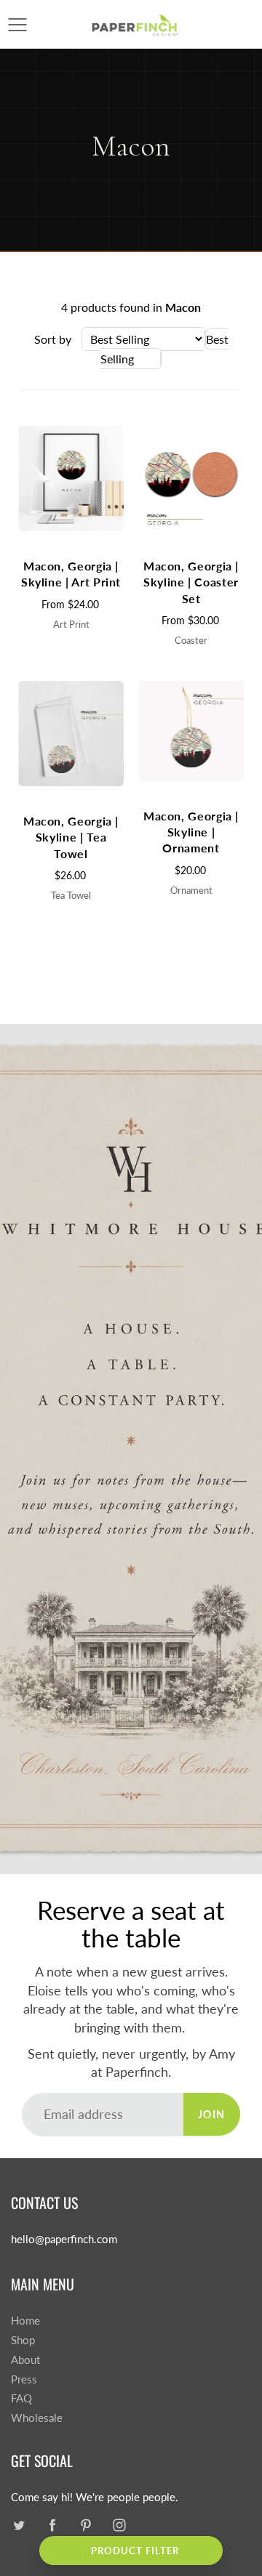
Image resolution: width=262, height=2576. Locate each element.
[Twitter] (19, 2525)
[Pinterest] (86, 2525)
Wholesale (37, 2418)
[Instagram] (119, 2525)
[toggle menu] (17, 25)
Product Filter (135, 2551)
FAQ (21, 2398)
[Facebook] (52, 2525)
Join (212, 2114)
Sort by (53, 339)
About (25, 2360)
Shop (23, 2340)
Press (24, 2379)
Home (25, 2321)
